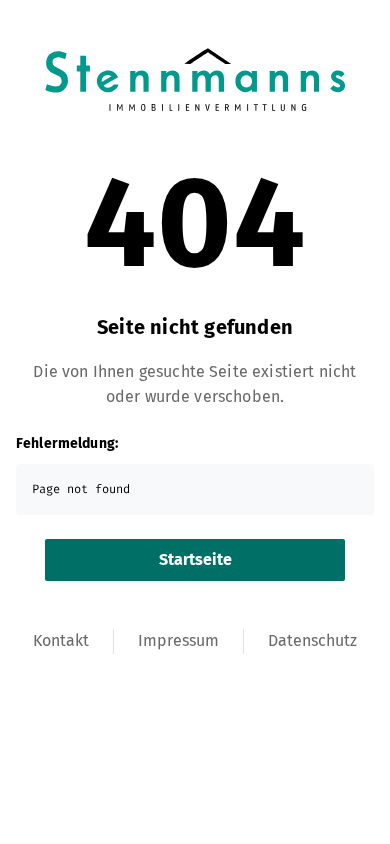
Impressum (178, 640)
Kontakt (61, 640)
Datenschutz (312, 640)
